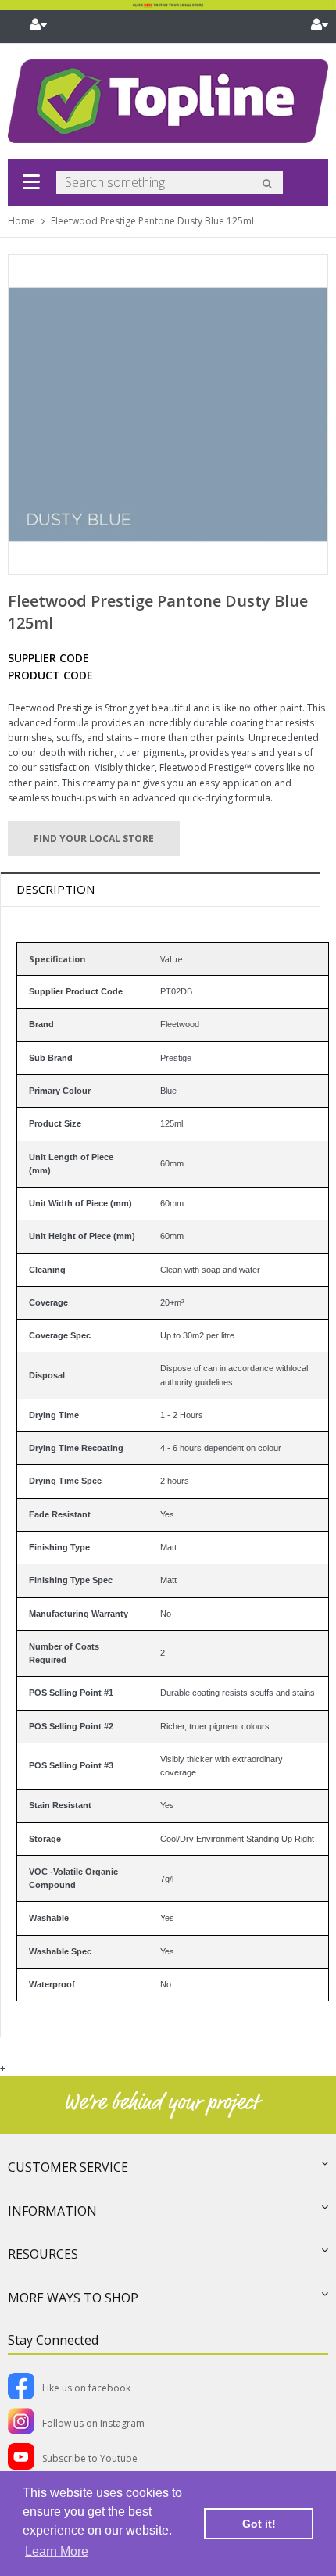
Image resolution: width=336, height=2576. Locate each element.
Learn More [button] (57, 2551)
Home (21, 221)
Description (55, 889)
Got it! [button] (259, 2524)
